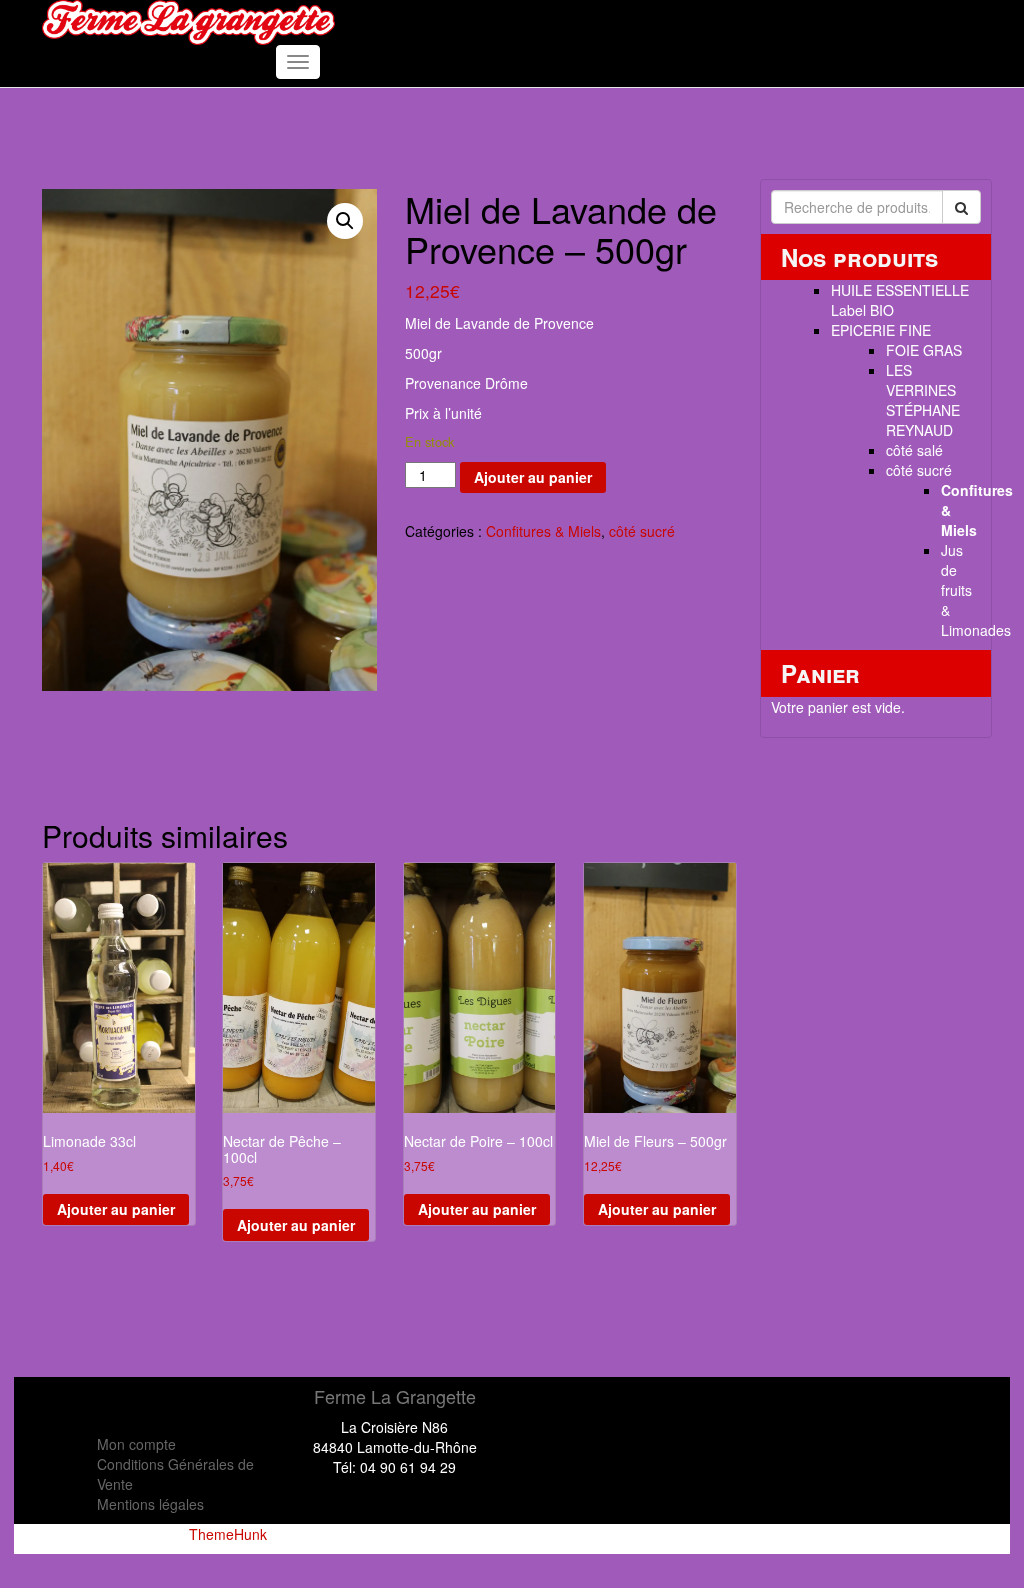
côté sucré (642, 531)
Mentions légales (150, 1504)
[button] (345, 221)
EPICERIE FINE (881, 330)
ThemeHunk (228, 1534)
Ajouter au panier (533, 477)
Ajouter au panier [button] (116, 1209)
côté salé (914, 450)
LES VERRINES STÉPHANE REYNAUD (923, 400)
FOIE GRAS (924, 350)
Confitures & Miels (543, 531)
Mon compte (136, 1444)
